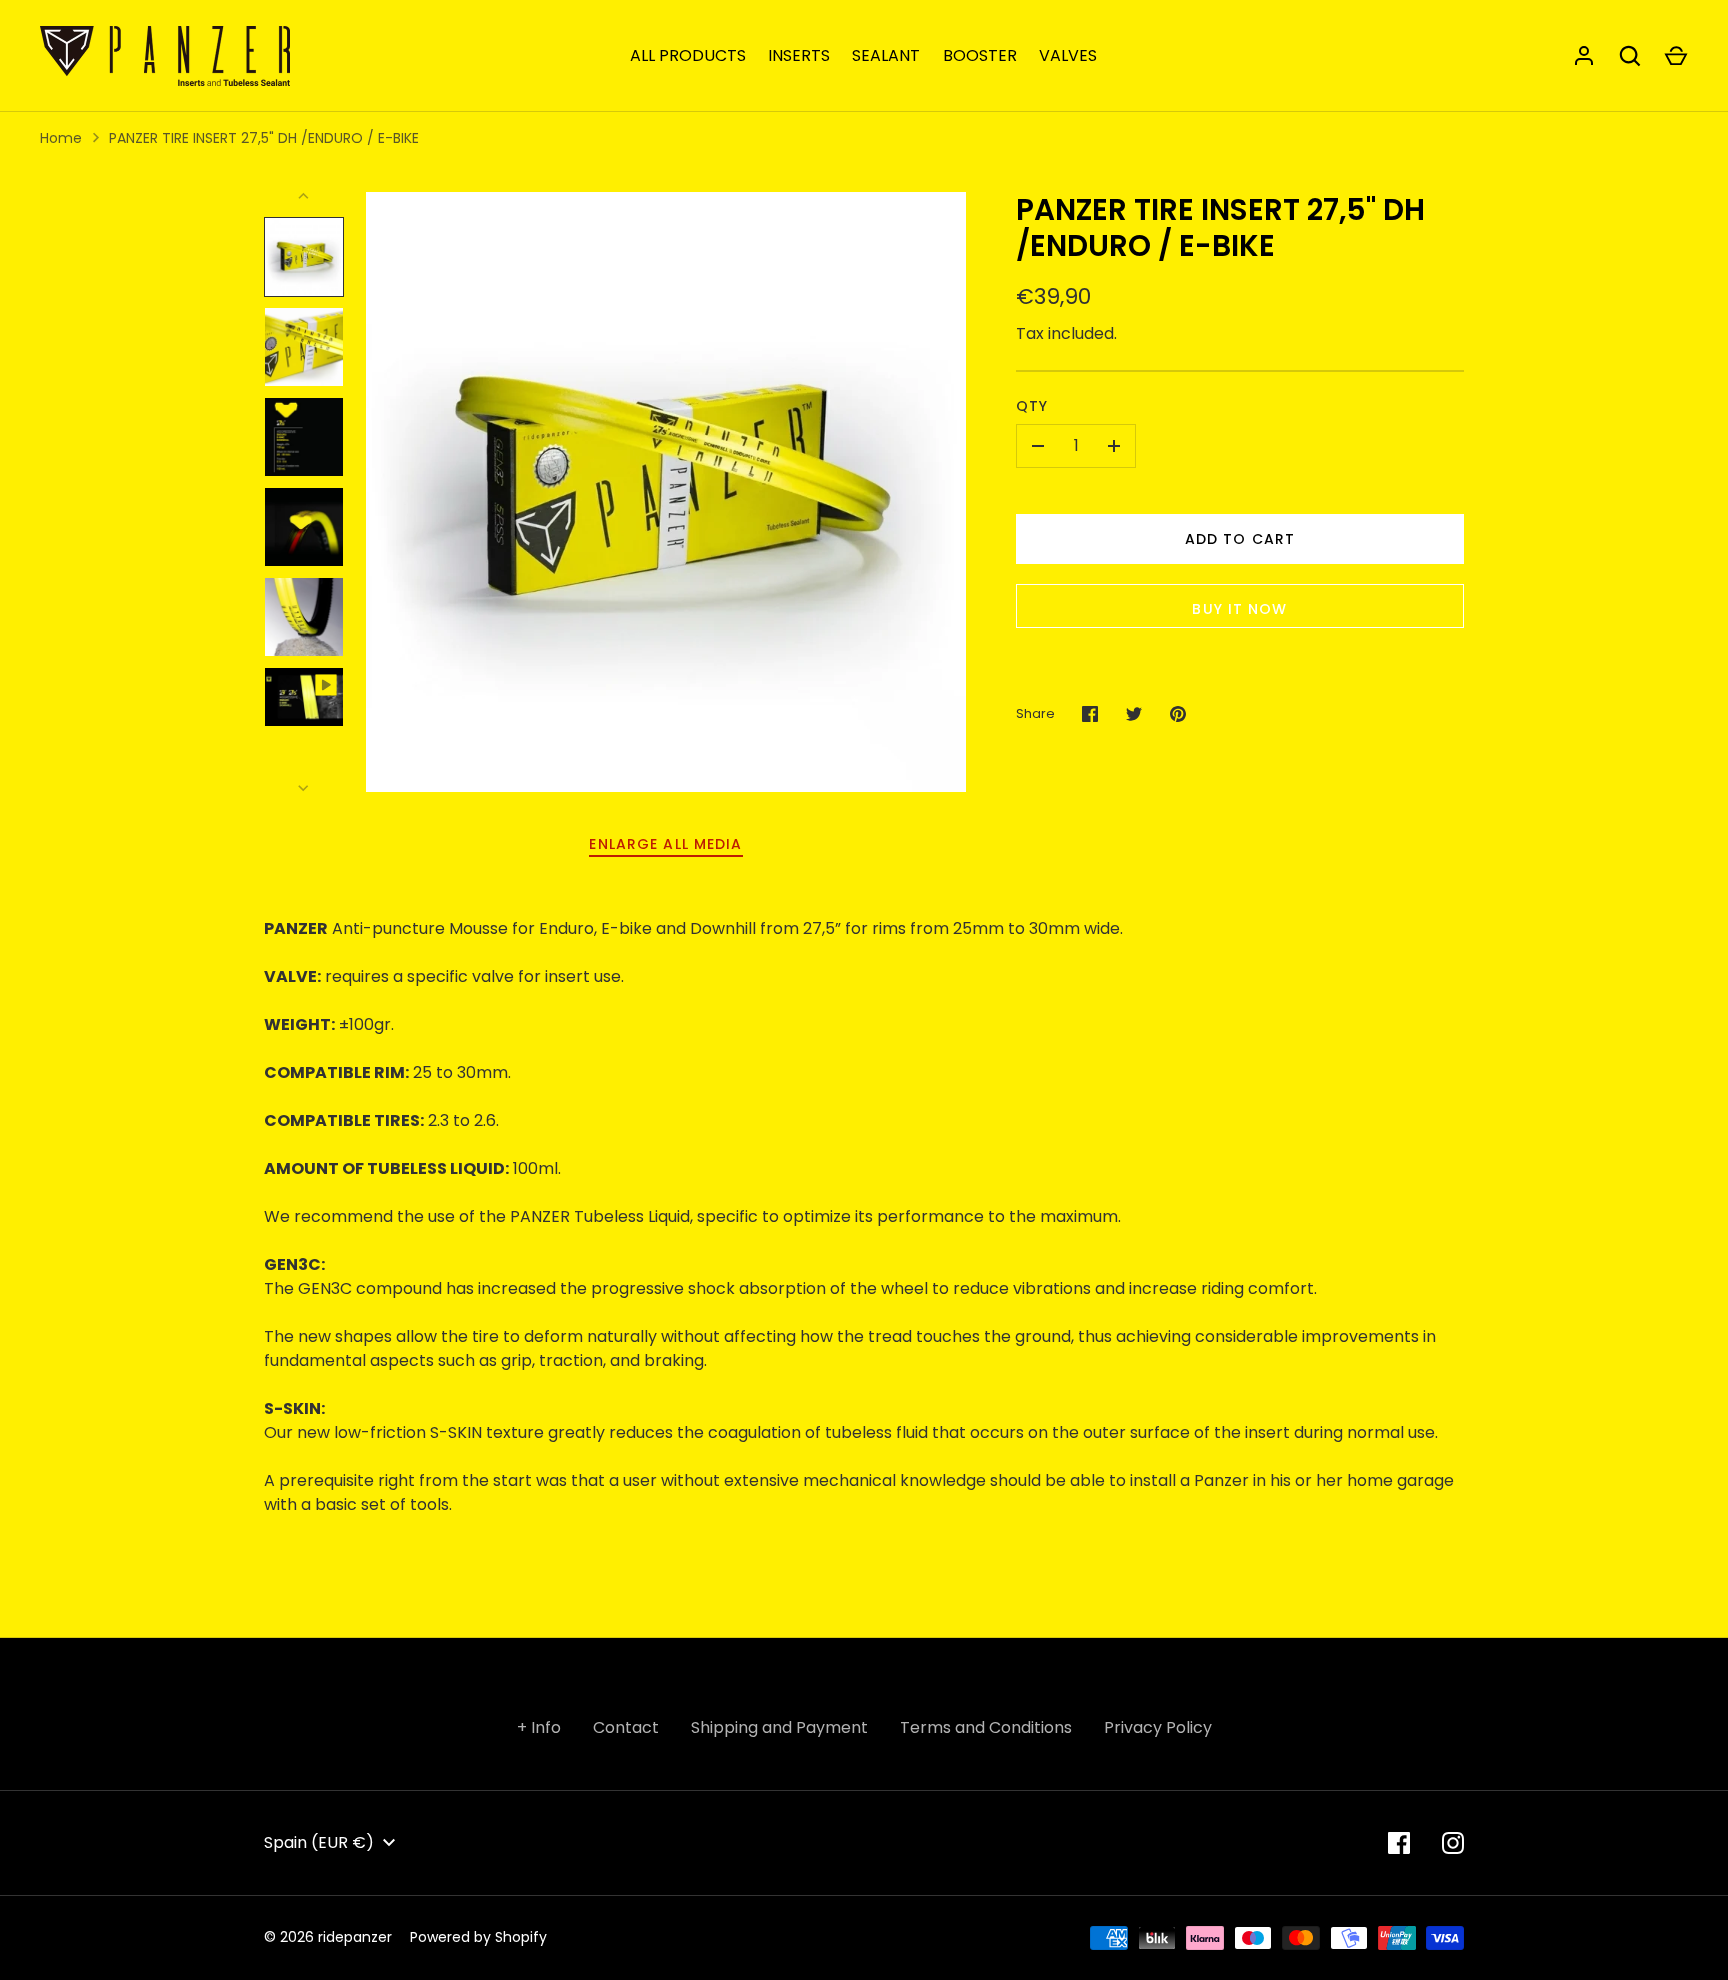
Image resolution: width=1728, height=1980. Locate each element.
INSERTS (799, 55)
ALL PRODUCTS (688, 55)
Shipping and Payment (779, 1727)
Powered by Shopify (478, 1937)
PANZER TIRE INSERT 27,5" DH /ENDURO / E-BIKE (264, 138)
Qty (1032, 406)
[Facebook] (1399, 1843)
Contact (626, 1727)
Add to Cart (1240, 539)
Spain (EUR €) (319, 1842)
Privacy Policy (1158, 1727)
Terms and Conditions (986, 1727)
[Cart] (1676, 56)
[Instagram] (1453, 1843)
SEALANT (886, 55)
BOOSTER (980, 55)
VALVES (1068, 55)
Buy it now (1239, 609)
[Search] (1630, 56)
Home (61, 138)
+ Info (539, 1727)
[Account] (1584, 56)
